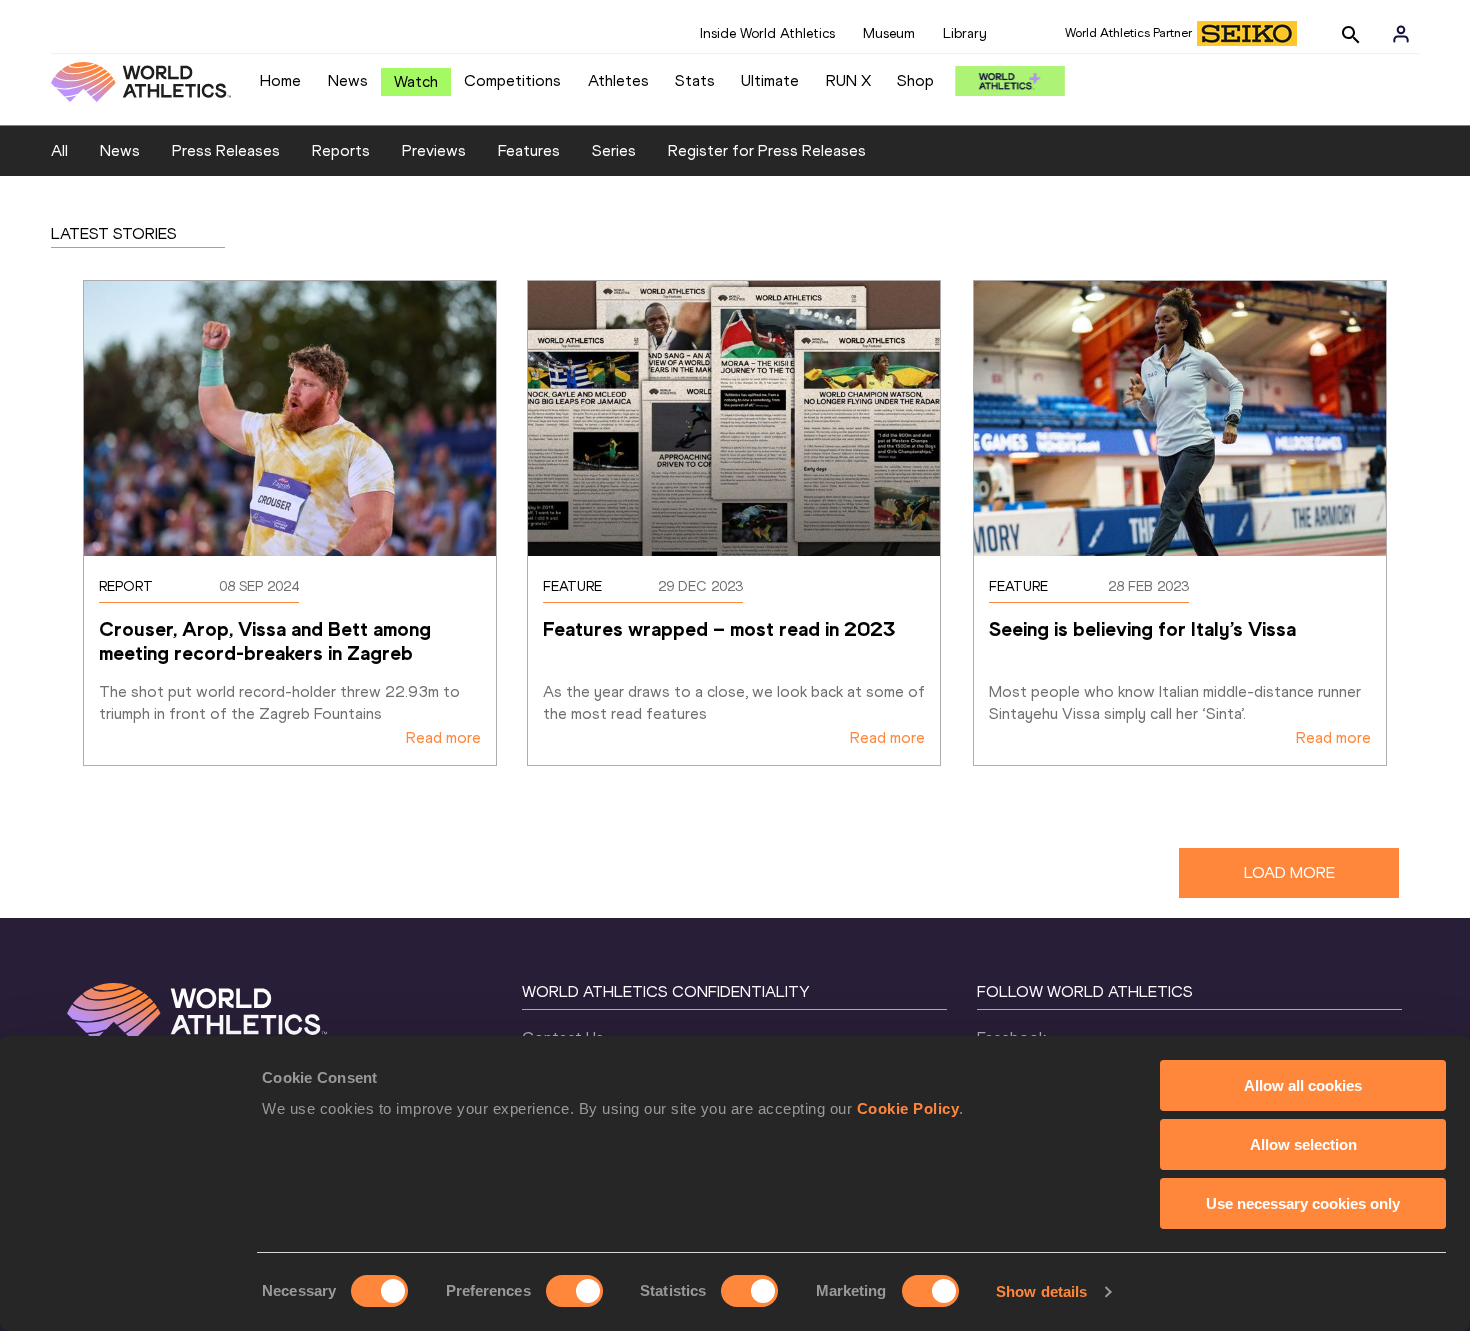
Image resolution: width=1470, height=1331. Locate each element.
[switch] (574, 1291)
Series (614, 150)
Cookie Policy (908, 1108)
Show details (1041, 1291)
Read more (443, 737)
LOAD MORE (1289, 872)
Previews (434, 150)
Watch (416, 81)
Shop (915, 80)
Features (529, 150)
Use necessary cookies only (1303, 1203)
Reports (341, 150)
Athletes (618, 80)
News (348, 80)
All (59, 150)
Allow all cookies (1303, 1085)
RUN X (848, 80)
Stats (695, 80)
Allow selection (1303, 1144)
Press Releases (226, 150)
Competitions (512, 80)
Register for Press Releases (767, 150)
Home (280, 80)
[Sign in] (1401, 34)
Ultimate (770, 80)
